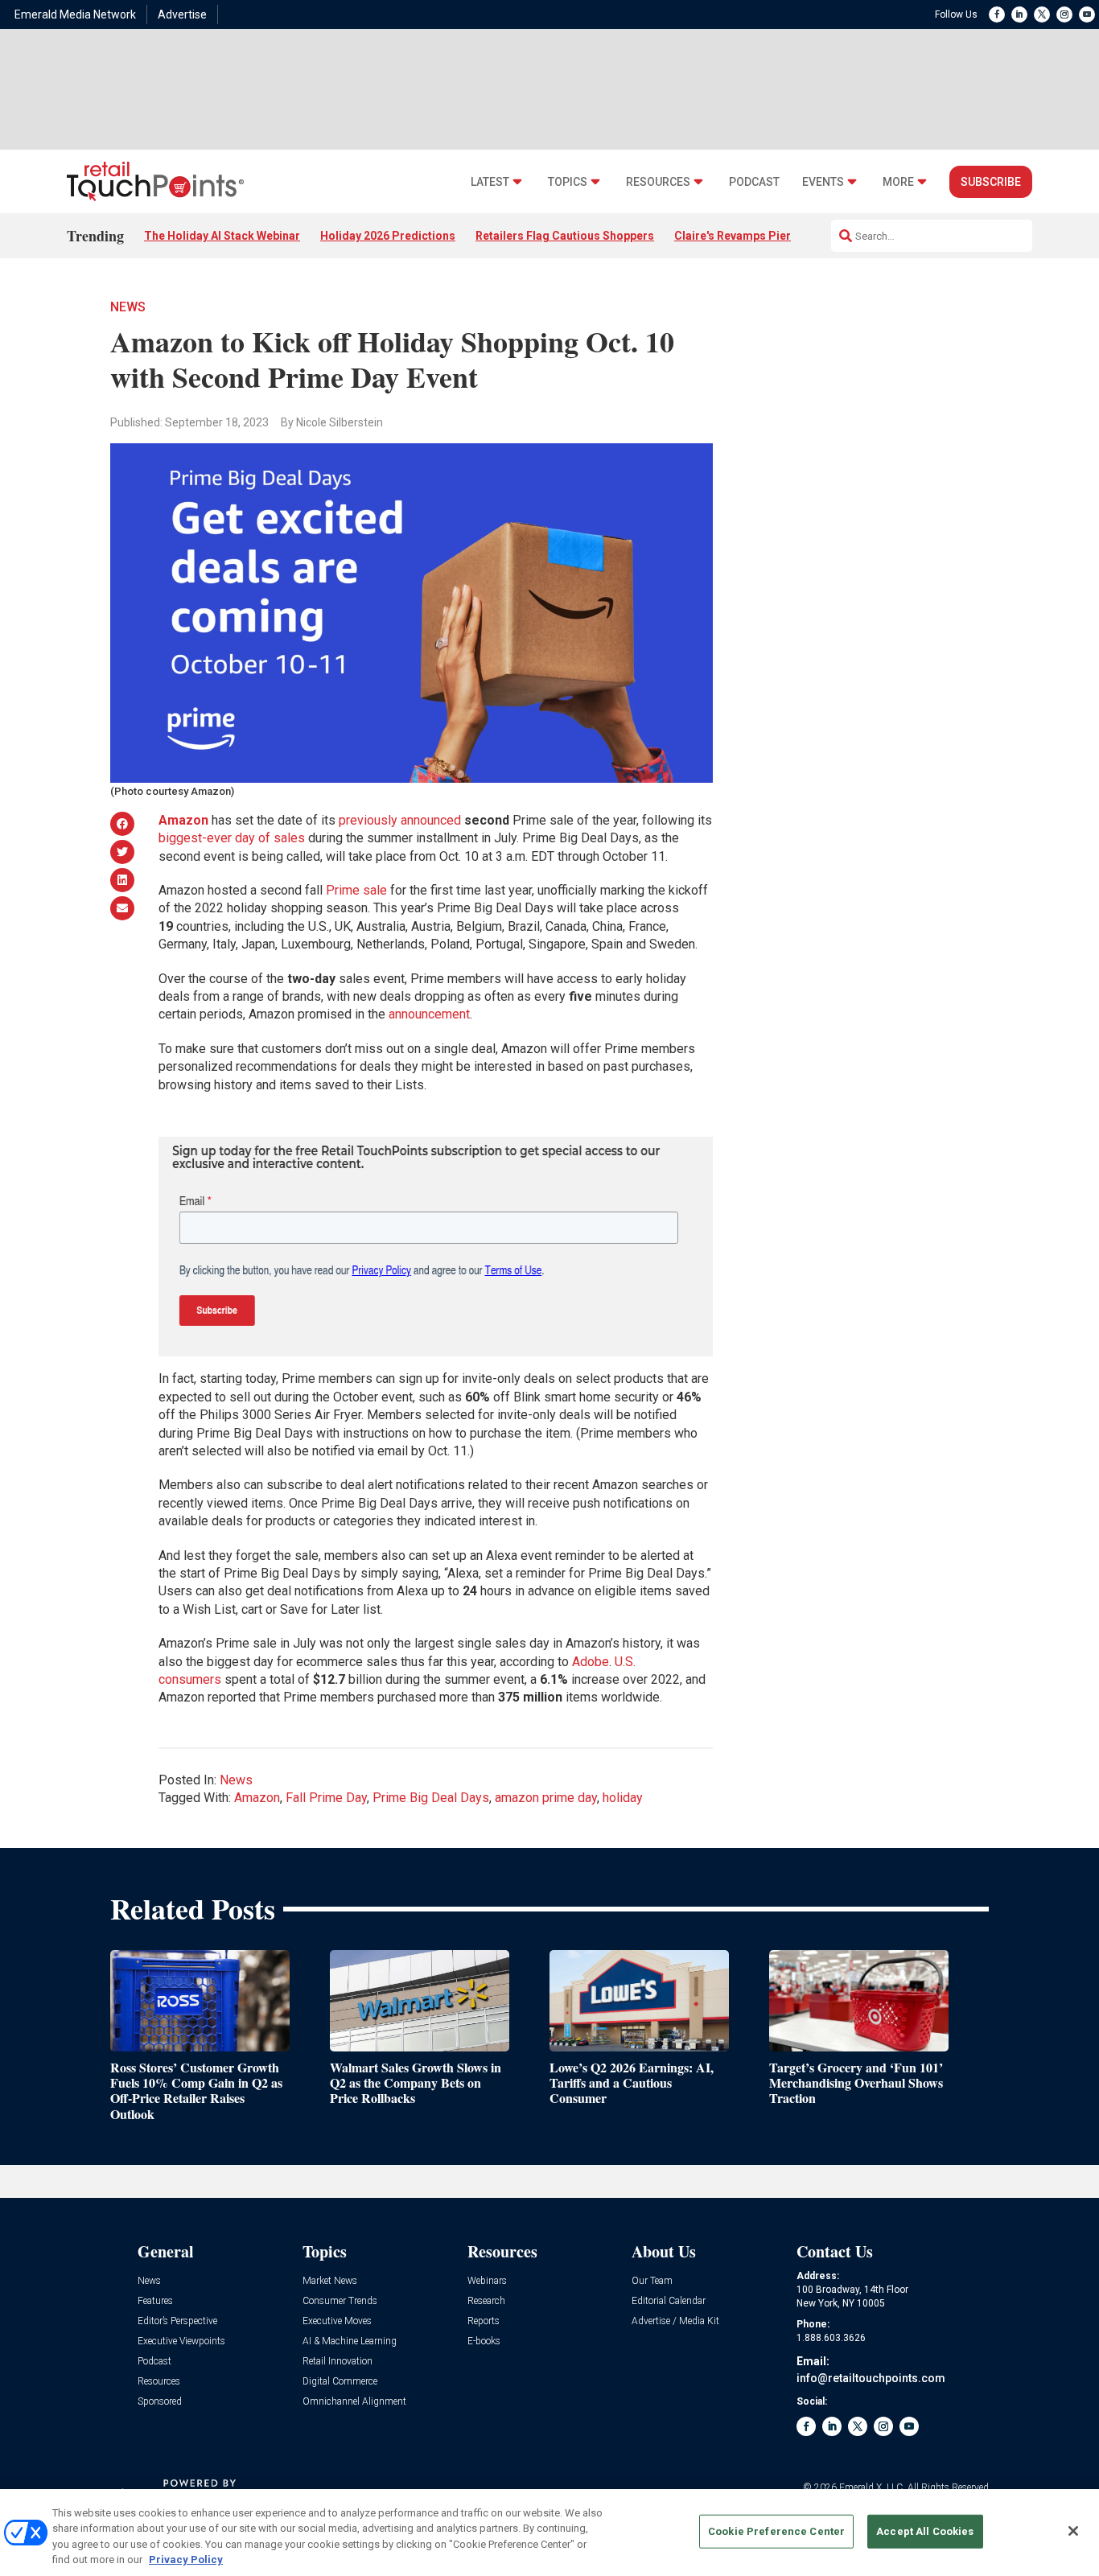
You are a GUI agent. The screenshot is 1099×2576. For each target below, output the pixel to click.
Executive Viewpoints (181, 2341)
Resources (658, 182)
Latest (490, 182)
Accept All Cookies (925, 2531)
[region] (549, 2533)
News (128, 307)
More (898, 182)
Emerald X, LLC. (872, 2488)
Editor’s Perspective (177, 2321)
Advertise (182, 14)
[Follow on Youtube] (1087, 14)
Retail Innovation (338, 2362)
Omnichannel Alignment (354, 2402)
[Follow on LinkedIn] (1019, 14)
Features (155, 2301)
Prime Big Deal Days (431, 1798)
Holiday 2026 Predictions (388, 236)
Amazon (257, 1798)
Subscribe (991, 182)
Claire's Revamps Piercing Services (769, 236)
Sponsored (160, 2402)
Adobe (591, 1662)
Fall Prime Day (326, 1798)
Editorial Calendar (669, 2301)
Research (486, 2301)
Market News (330, 2281)
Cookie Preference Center (776, 2531)
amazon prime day (546, 1798)
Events (823, 182)
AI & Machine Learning (350, 2341)
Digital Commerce (340, 2382)
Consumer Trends (340, 2301)
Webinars (487, 2281)
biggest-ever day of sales (232, 838)
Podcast (754, 182)
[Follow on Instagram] (1064, 14)
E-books (484, 2341)
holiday (623, 1798)
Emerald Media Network (75, 14)
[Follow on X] (1042, 14)
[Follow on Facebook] (997, 14)
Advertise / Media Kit (675, 2321)
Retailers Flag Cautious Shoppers (565, 236)
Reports (484, 2321)
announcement (429, 1014)
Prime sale (356, 890)
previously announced (400, 820)
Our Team (652, 2281)
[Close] (1073, 2531)
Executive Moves (337, 2321)
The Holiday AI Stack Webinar (222, 236)
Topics (568, 182)
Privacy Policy (186, 2560)
